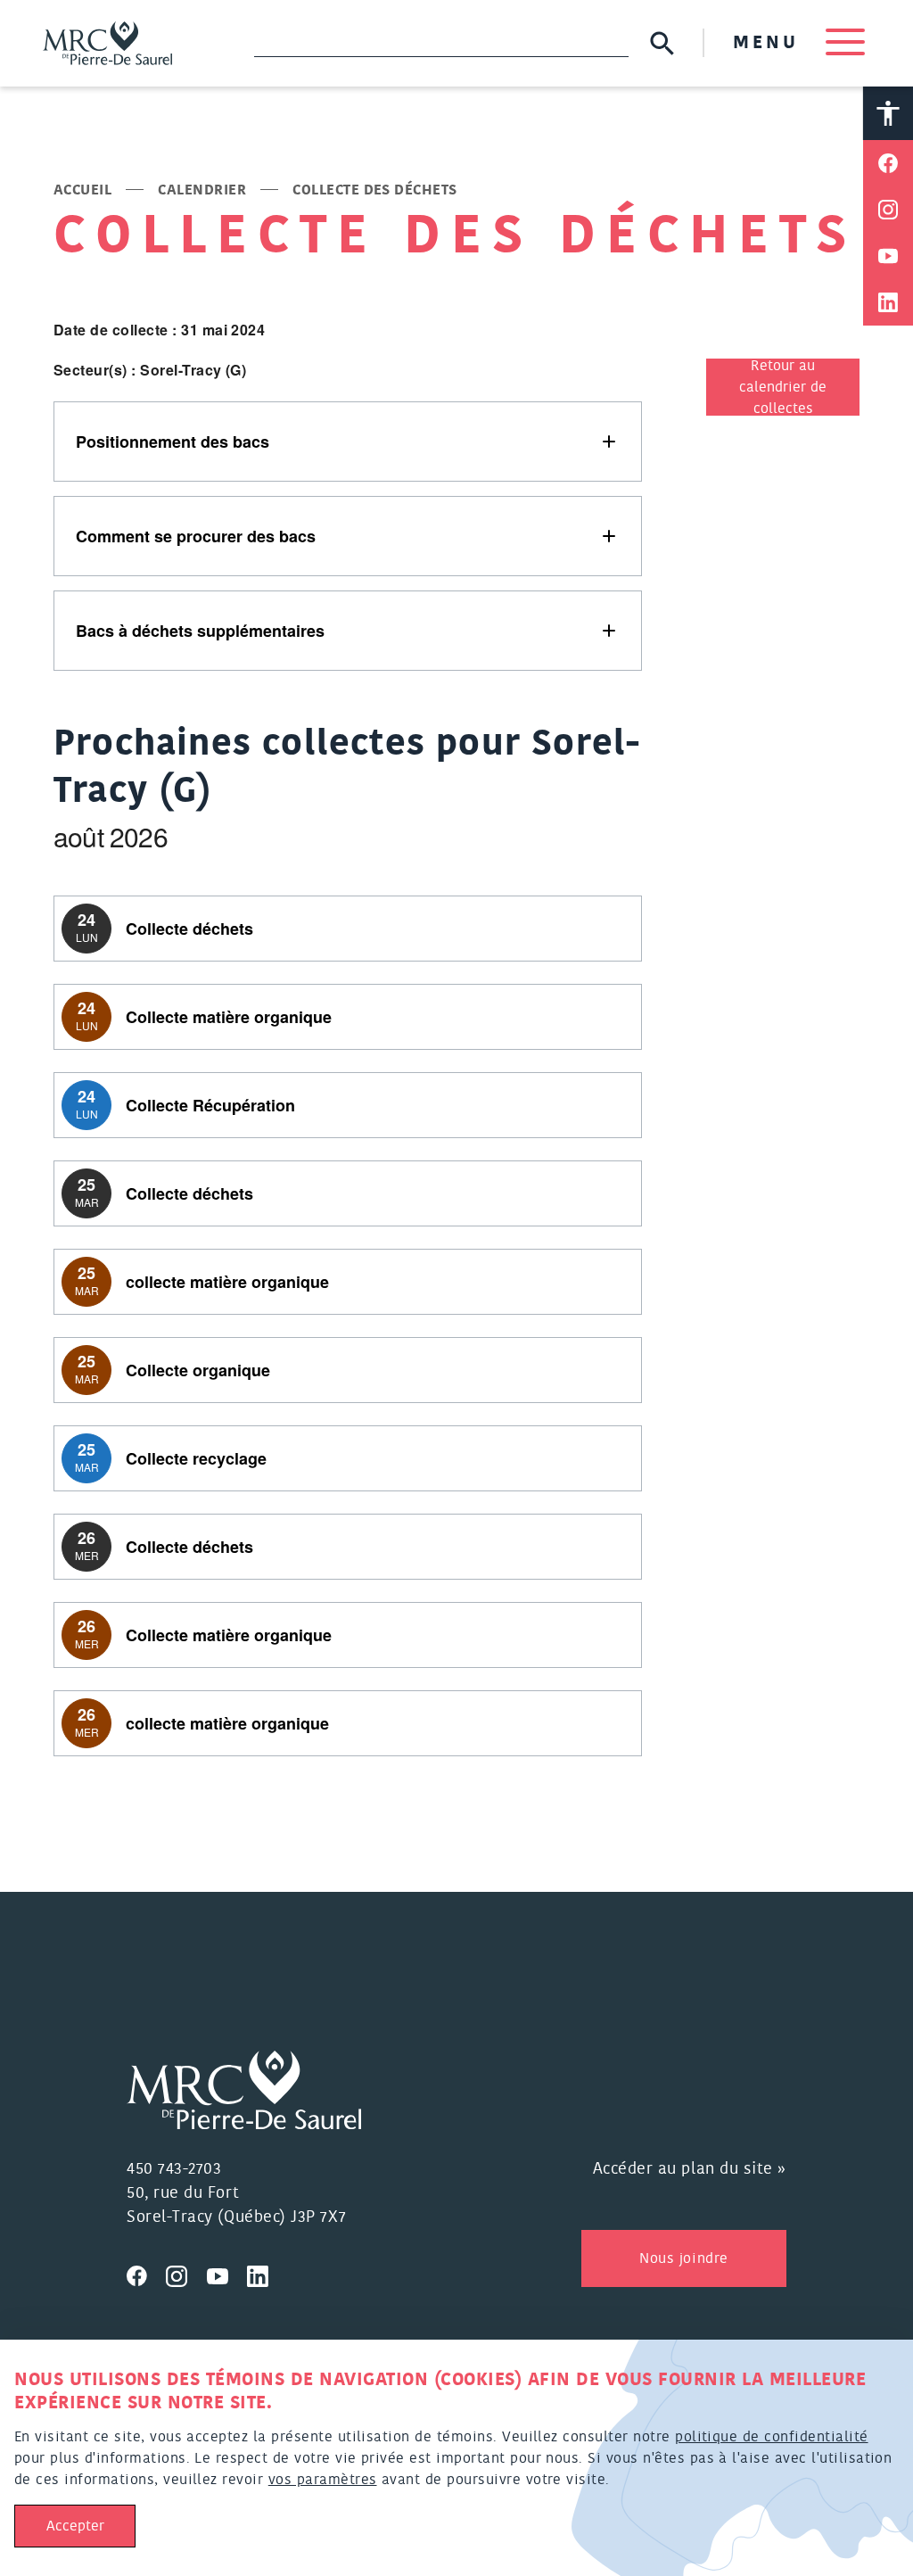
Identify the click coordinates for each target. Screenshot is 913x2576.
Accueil (82, 190)
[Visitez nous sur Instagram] (186, 2274)
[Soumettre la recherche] (662, 43)
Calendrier (202, 190)
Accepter (75, 2526)
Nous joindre (683, 2258)
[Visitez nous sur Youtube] (227, 2274)
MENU (770, 43)
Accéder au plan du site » (690, 2169)
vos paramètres (323, 2480)
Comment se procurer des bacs (196, 536)
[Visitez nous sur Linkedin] (265, 2274)
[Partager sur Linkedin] (888, 302)
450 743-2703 (174, 2169)
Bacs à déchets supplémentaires (200, 631)
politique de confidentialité (771, 2437)
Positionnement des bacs (173, 442)
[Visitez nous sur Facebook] (146, 2274)
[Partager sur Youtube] (888, 256)
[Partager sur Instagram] (888, 210)
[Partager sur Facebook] (888, 163)
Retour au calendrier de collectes (783, 387)
